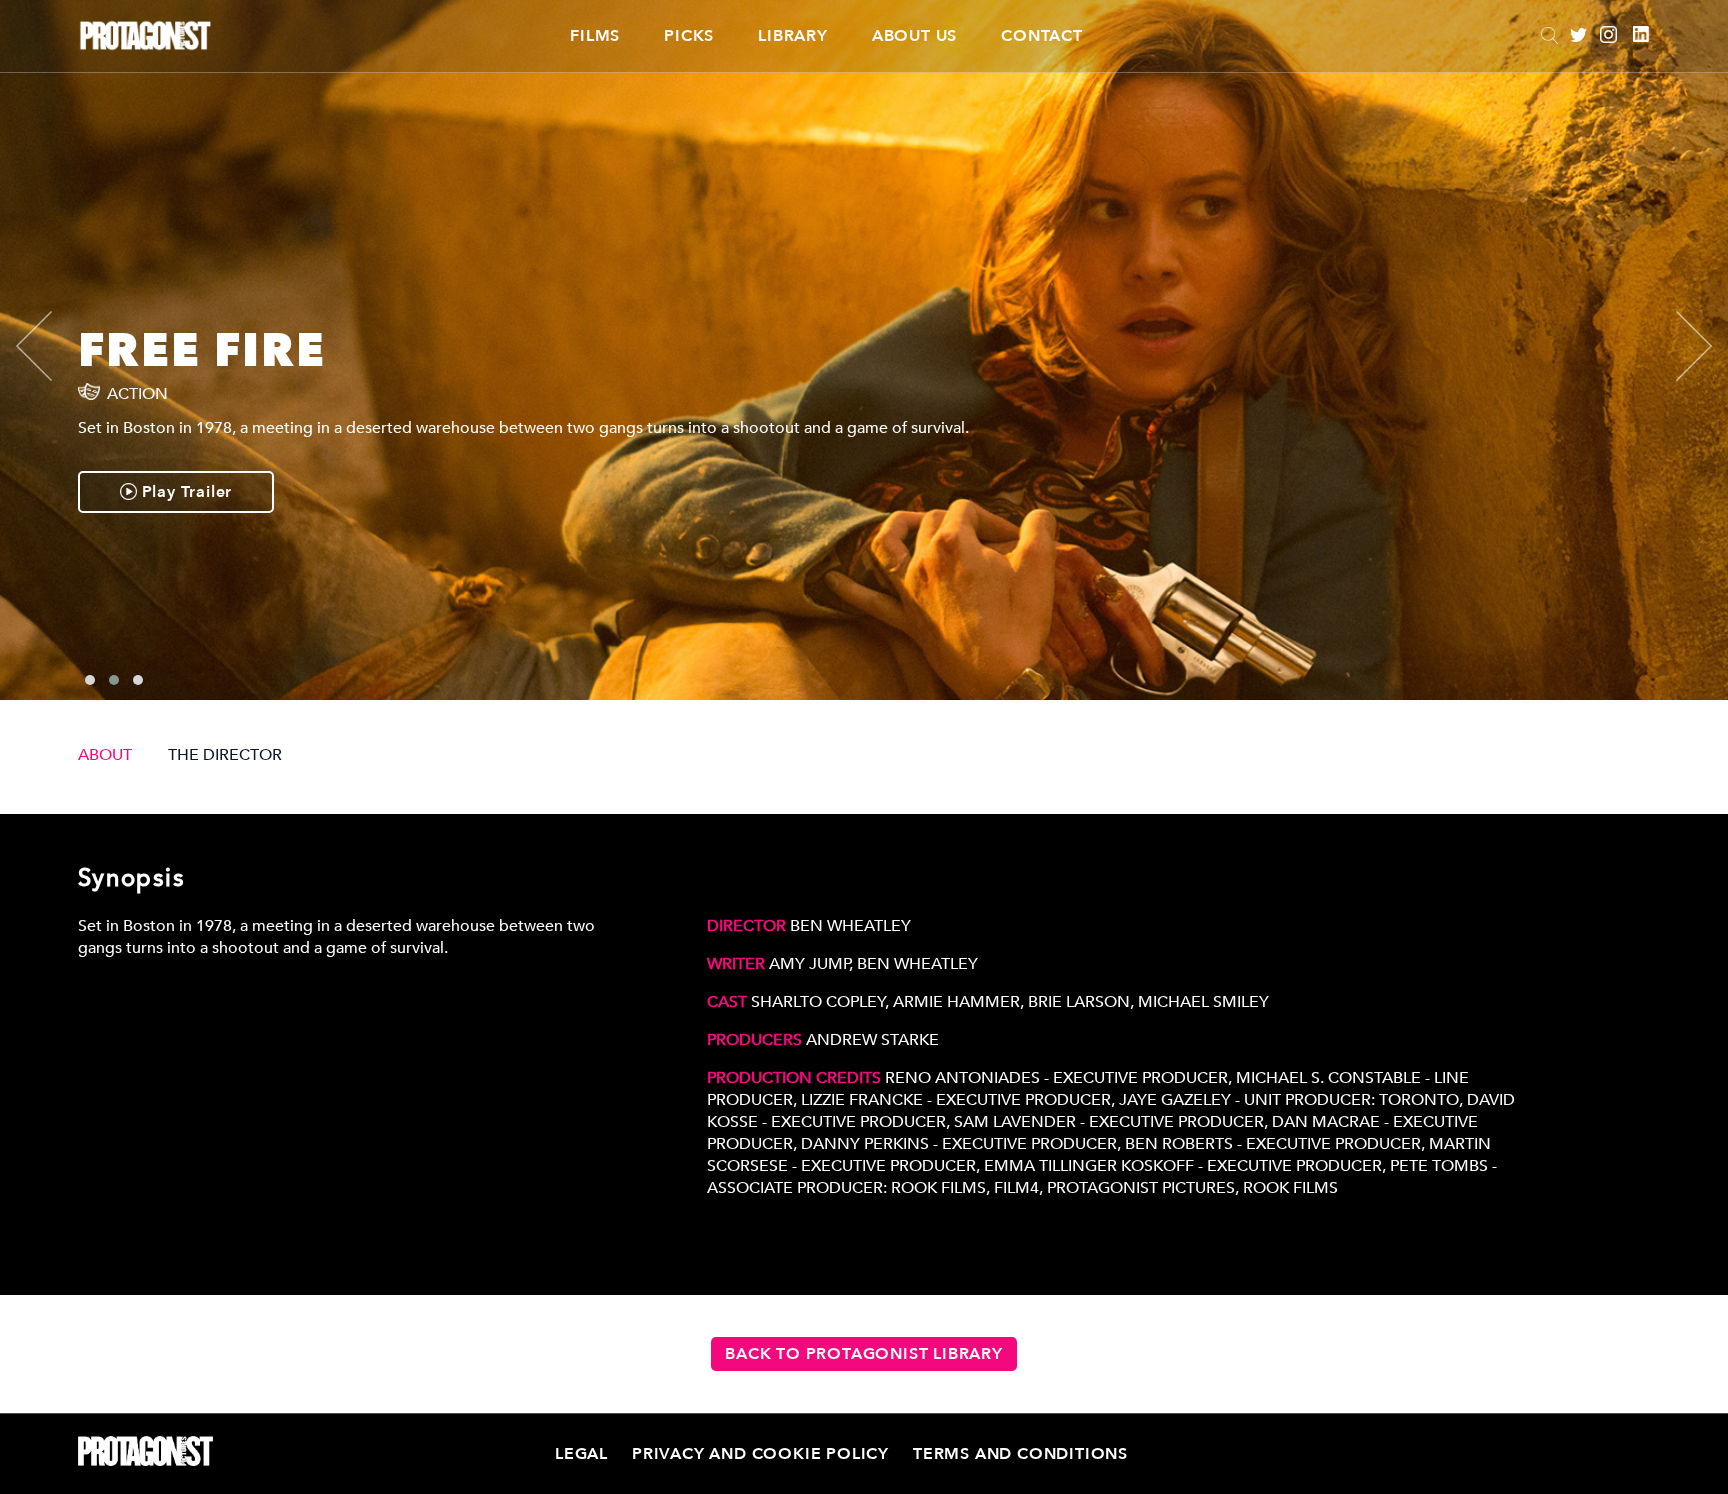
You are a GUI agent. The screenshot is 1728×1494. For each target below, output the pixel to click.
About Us (914, 36)
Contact (1042, 36)
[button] (90, 680)
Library (793, 36)
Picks (689, 36)
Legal (581, 1454)
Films (595, 36)
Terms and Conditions (1020, 1454)
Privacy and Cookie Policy (760, 1454)
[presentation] (51, 346)
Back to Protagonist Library (864, 1354)
